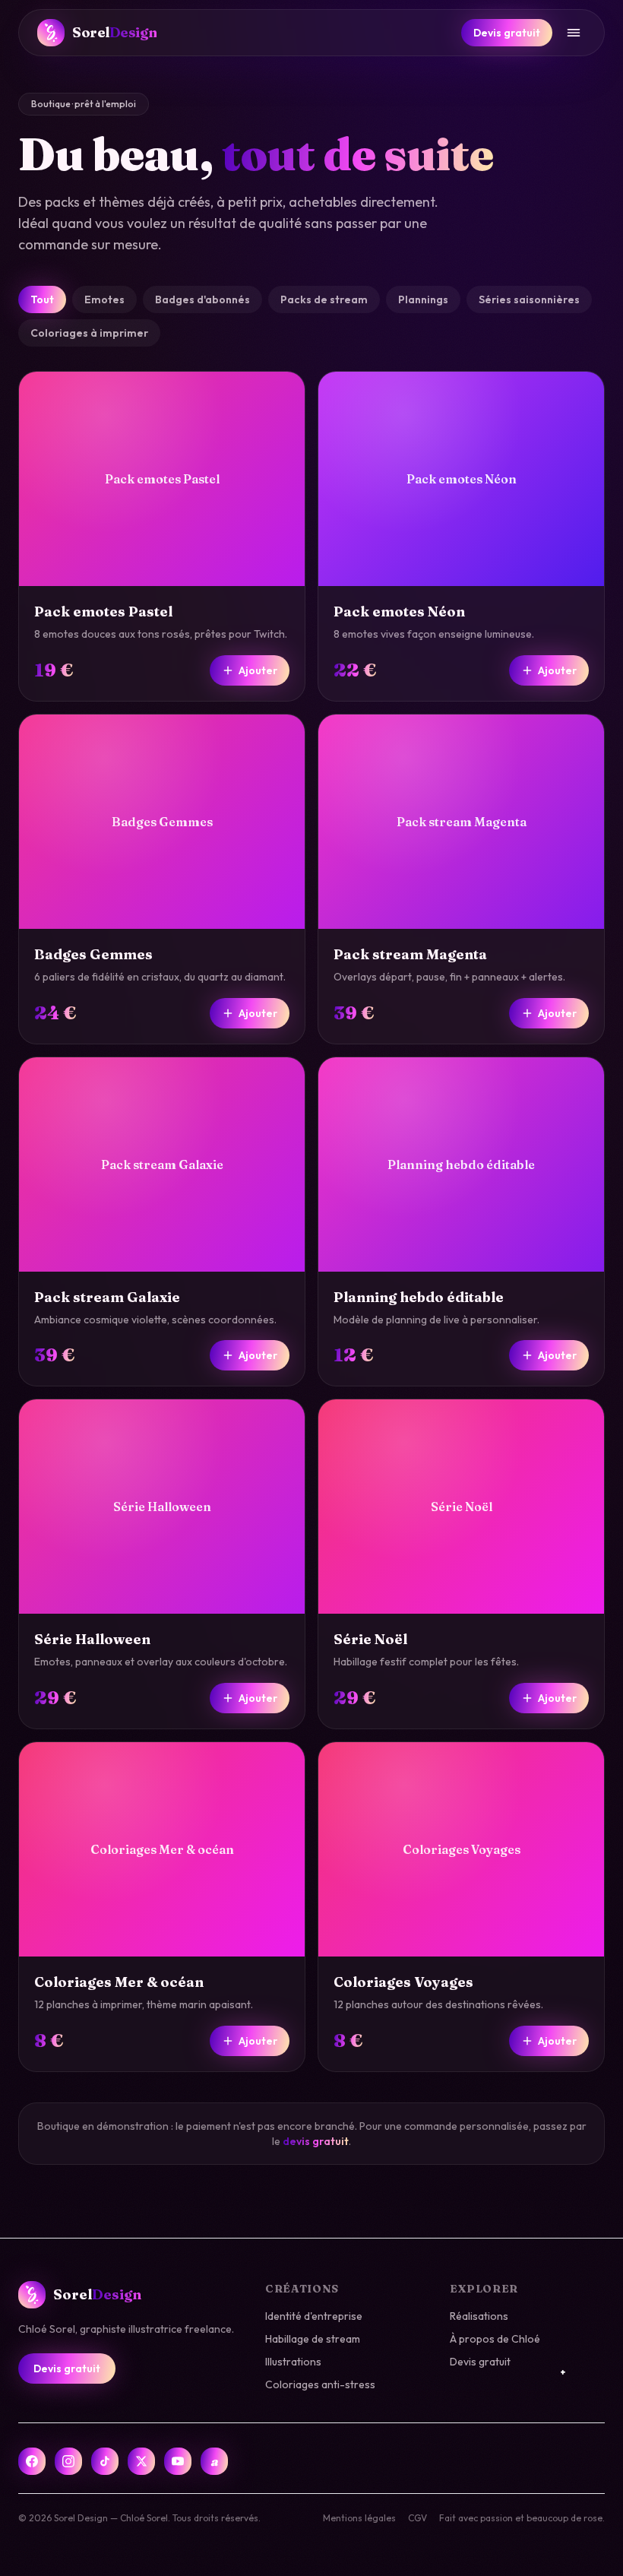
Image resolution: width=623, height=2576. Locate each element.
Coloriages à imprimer (89, 333)
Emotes (104, 299)
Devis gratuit (507, 33)
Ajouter (258, 670)
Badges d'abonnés (202, 299)
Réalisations (479, 2316)
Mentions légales (359, 2518)
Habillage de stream (313, 2339)
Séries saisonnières (529, 299)
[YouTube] (178, 2461)
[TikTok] (105, 2461)
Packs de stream (324, 299)
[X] (141, 2461)
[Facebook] (32, 2461)
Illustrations (293, 2362)
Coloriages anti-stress (320, 2384)
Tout (42, 299)
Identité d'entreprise (314, 2316)
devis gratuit (316, 2141)
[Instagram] (68, 2461)
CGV (417, 2518)
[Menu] (574, 33)
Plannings (423, 299)
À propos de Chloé (495, 2339)
